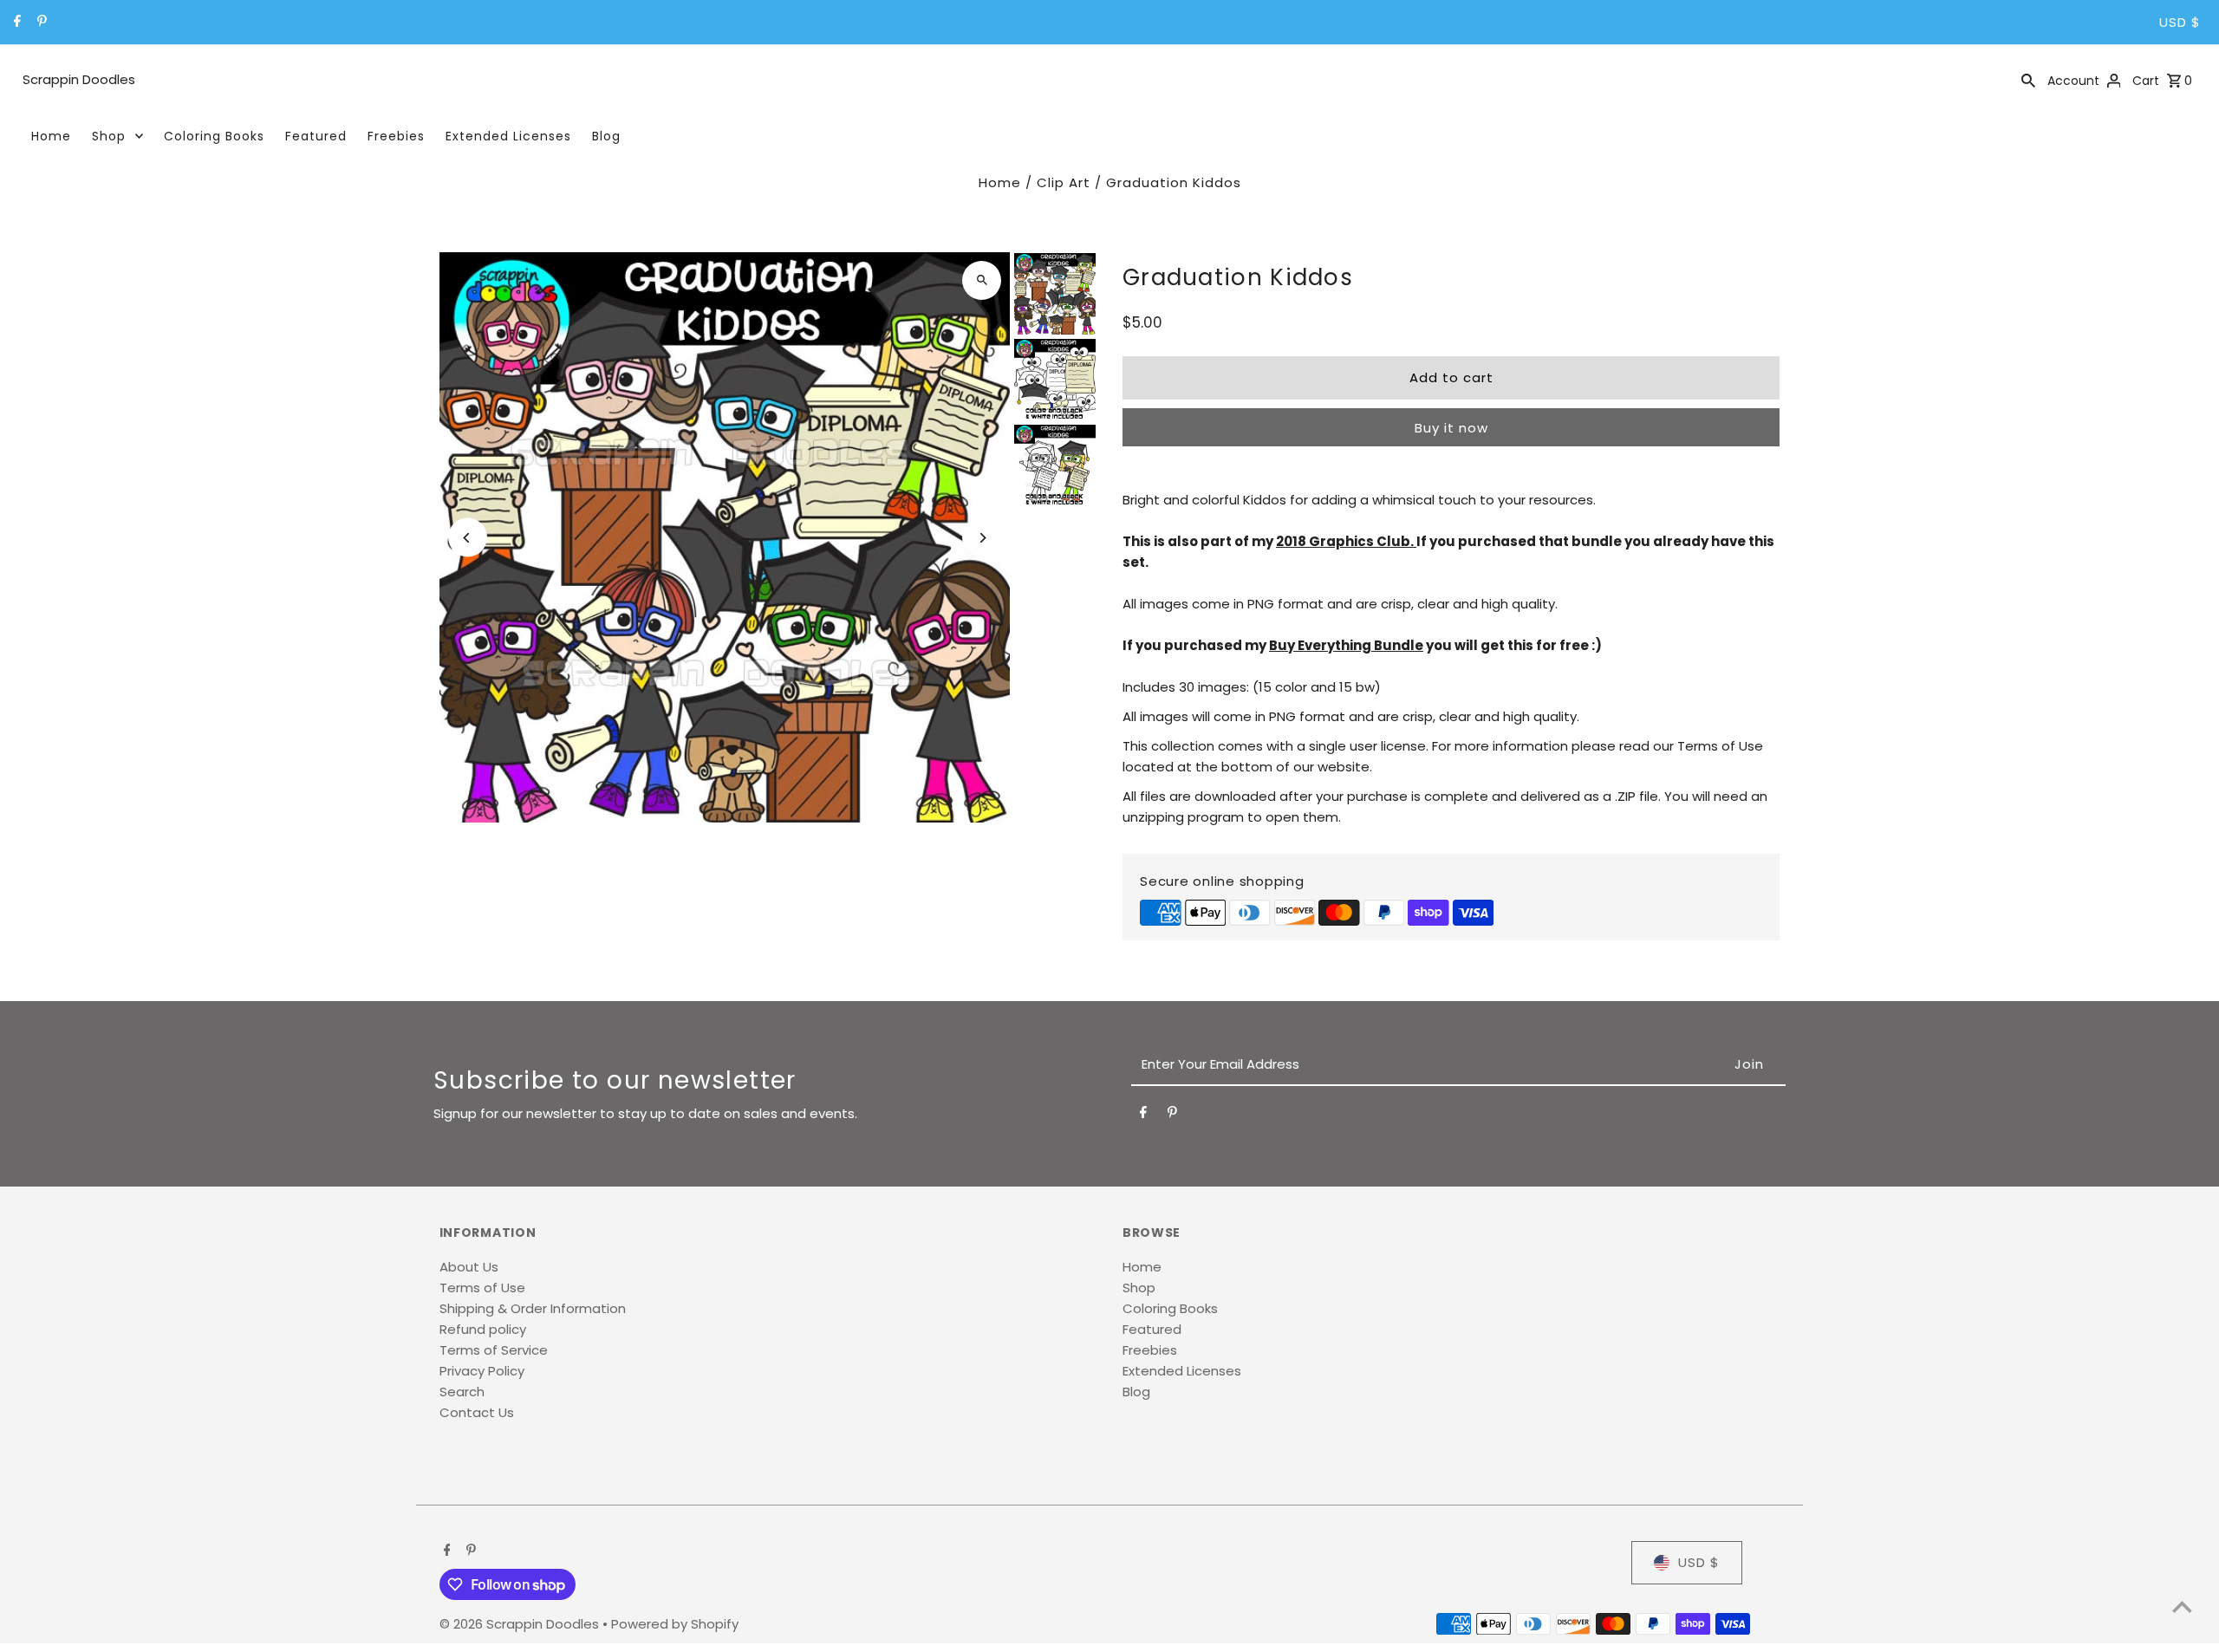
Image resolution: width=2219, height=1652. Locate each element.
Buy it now (1451, 428)
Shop (109, 136)
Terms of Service (494, 1350)
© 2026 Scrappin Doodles (521, 1624)
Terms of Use (482, 1288)
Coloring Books (214, 136)
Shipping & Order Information (533, 1308)
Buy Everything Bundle (1346, 645)
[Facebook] (15, 23)
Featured (316, 136)
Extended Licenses (508, 136)
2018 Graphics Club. (1346, 541)
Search (462, 1392)
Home (51, 136)
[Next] (982, 538)
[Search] (2028, 80)
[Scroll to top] (2182, 1606)
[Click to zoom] (982, 280)
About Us (469, 1267)
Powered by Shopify (675, 1624)
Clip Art (1064, 182)
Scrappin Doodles (79, 79)
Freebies (396, 136)
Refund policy (483, 1329)
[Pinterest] (40, 23)
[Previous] (468, 538)
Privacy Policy (482, 1371)
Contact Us (477, 1412)
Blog (606, 136)
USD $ (2180, 22)
